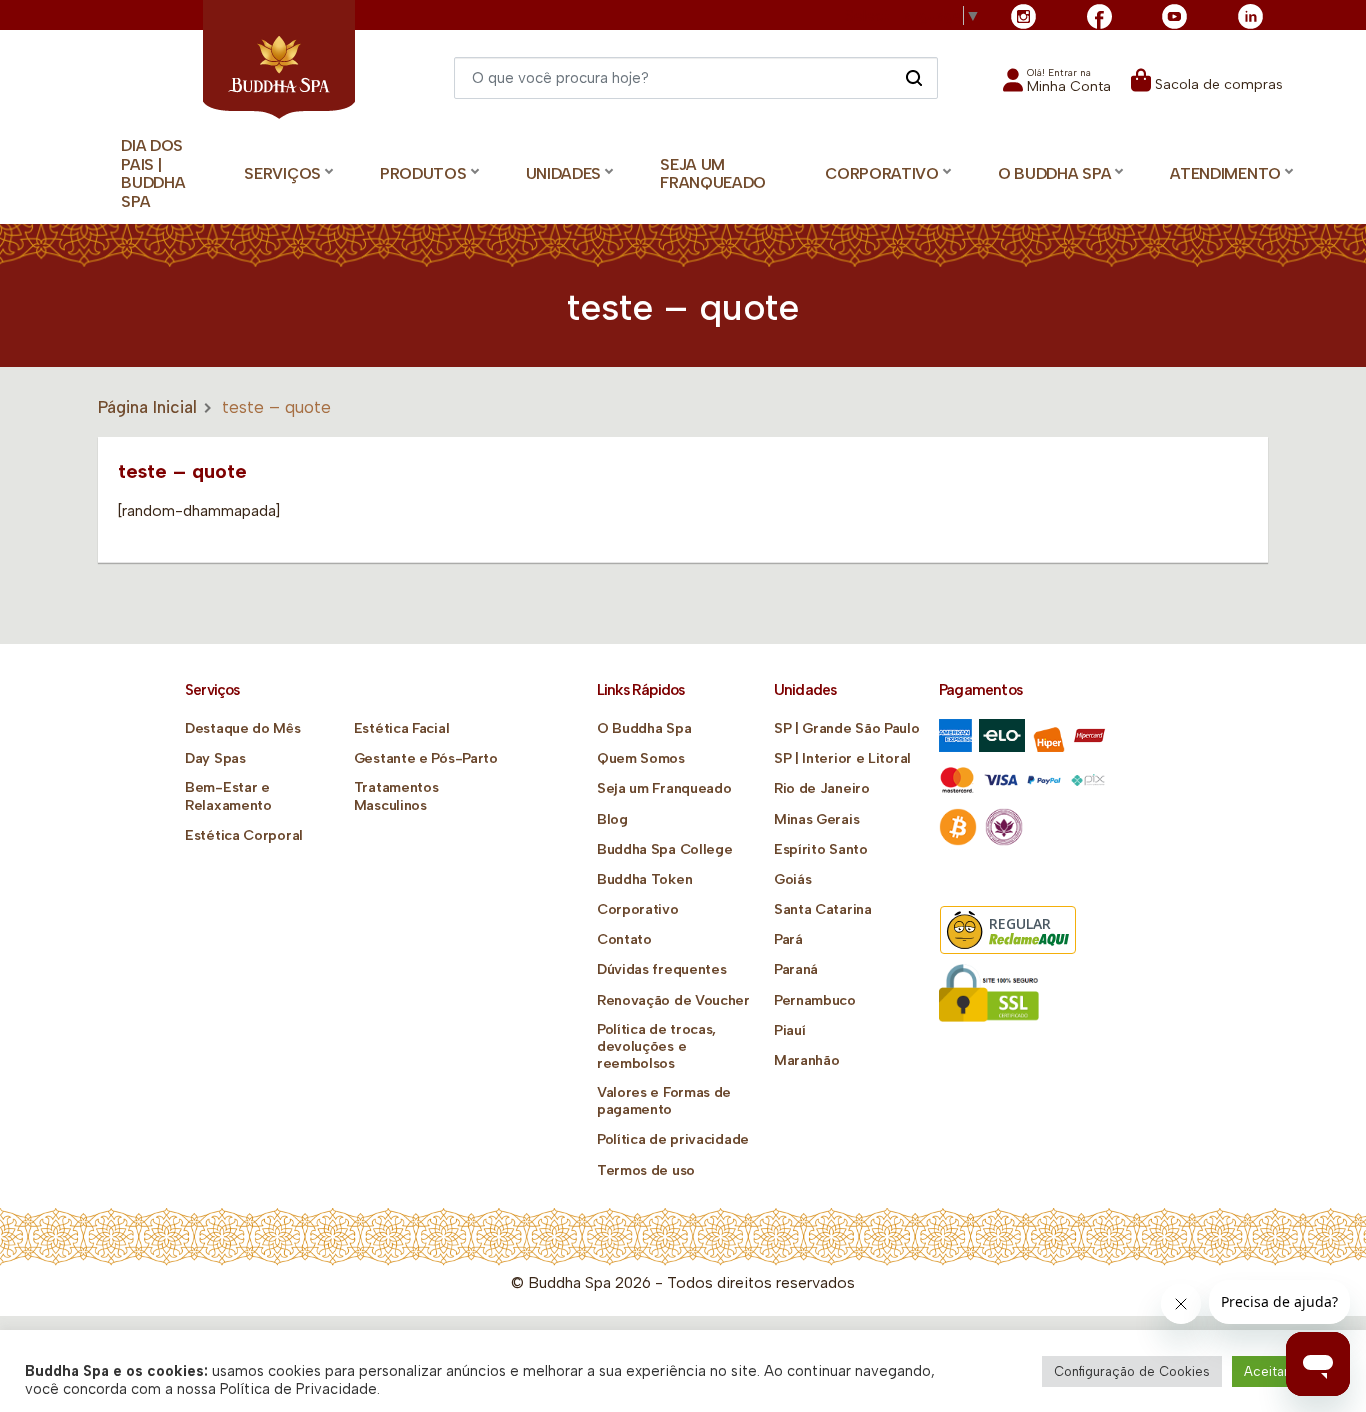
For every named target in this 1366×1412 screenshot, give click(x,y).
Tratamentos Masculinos (396, 796)
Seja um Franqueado (713, 174)
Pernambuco (815, 1000)
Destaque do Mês (243, 728)
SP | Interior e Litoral (842, 758)
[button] (1057, 86)
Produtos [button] (423, 173)
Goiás (793, 879)
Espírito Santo (821, 849)
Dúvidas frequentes (662, 969)
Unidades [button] (564, 173)
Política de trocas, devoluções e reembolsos (656, 1046)
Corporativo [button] (882, 173)
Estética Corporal (244, 835)
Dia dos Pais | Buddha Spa (153, 173)
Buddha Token (644, 879)
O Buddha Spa (644, 728)
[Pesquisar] (913, 77)
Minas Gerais (816, 819)
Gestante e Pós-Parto (426, 758)
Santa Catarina (823, 909)
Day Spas (215, 758)
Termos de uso (646, 1170)
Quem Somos (641, 758)
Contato (624, 939)
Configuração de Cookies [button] (1132, 1371)
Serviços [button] (282, 173)
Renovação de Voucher (673, 1000)
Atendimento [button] (1225, 173)
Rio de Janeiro (822, 788)
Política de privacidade (673, 1139)
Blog (612, 819)
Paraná (796, 969)
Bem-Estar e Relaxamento (228, 796)
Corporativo (638, 909)
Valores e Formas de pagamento (664, 1101)
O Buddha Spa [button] (1054, 173)
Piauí (790, 1030)
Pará (788, 939)
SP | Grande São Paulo (847, 728)
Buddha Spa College (665, 849)
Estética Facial (402, 728)
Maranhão (807, 1060)
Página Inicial (147, 407)
